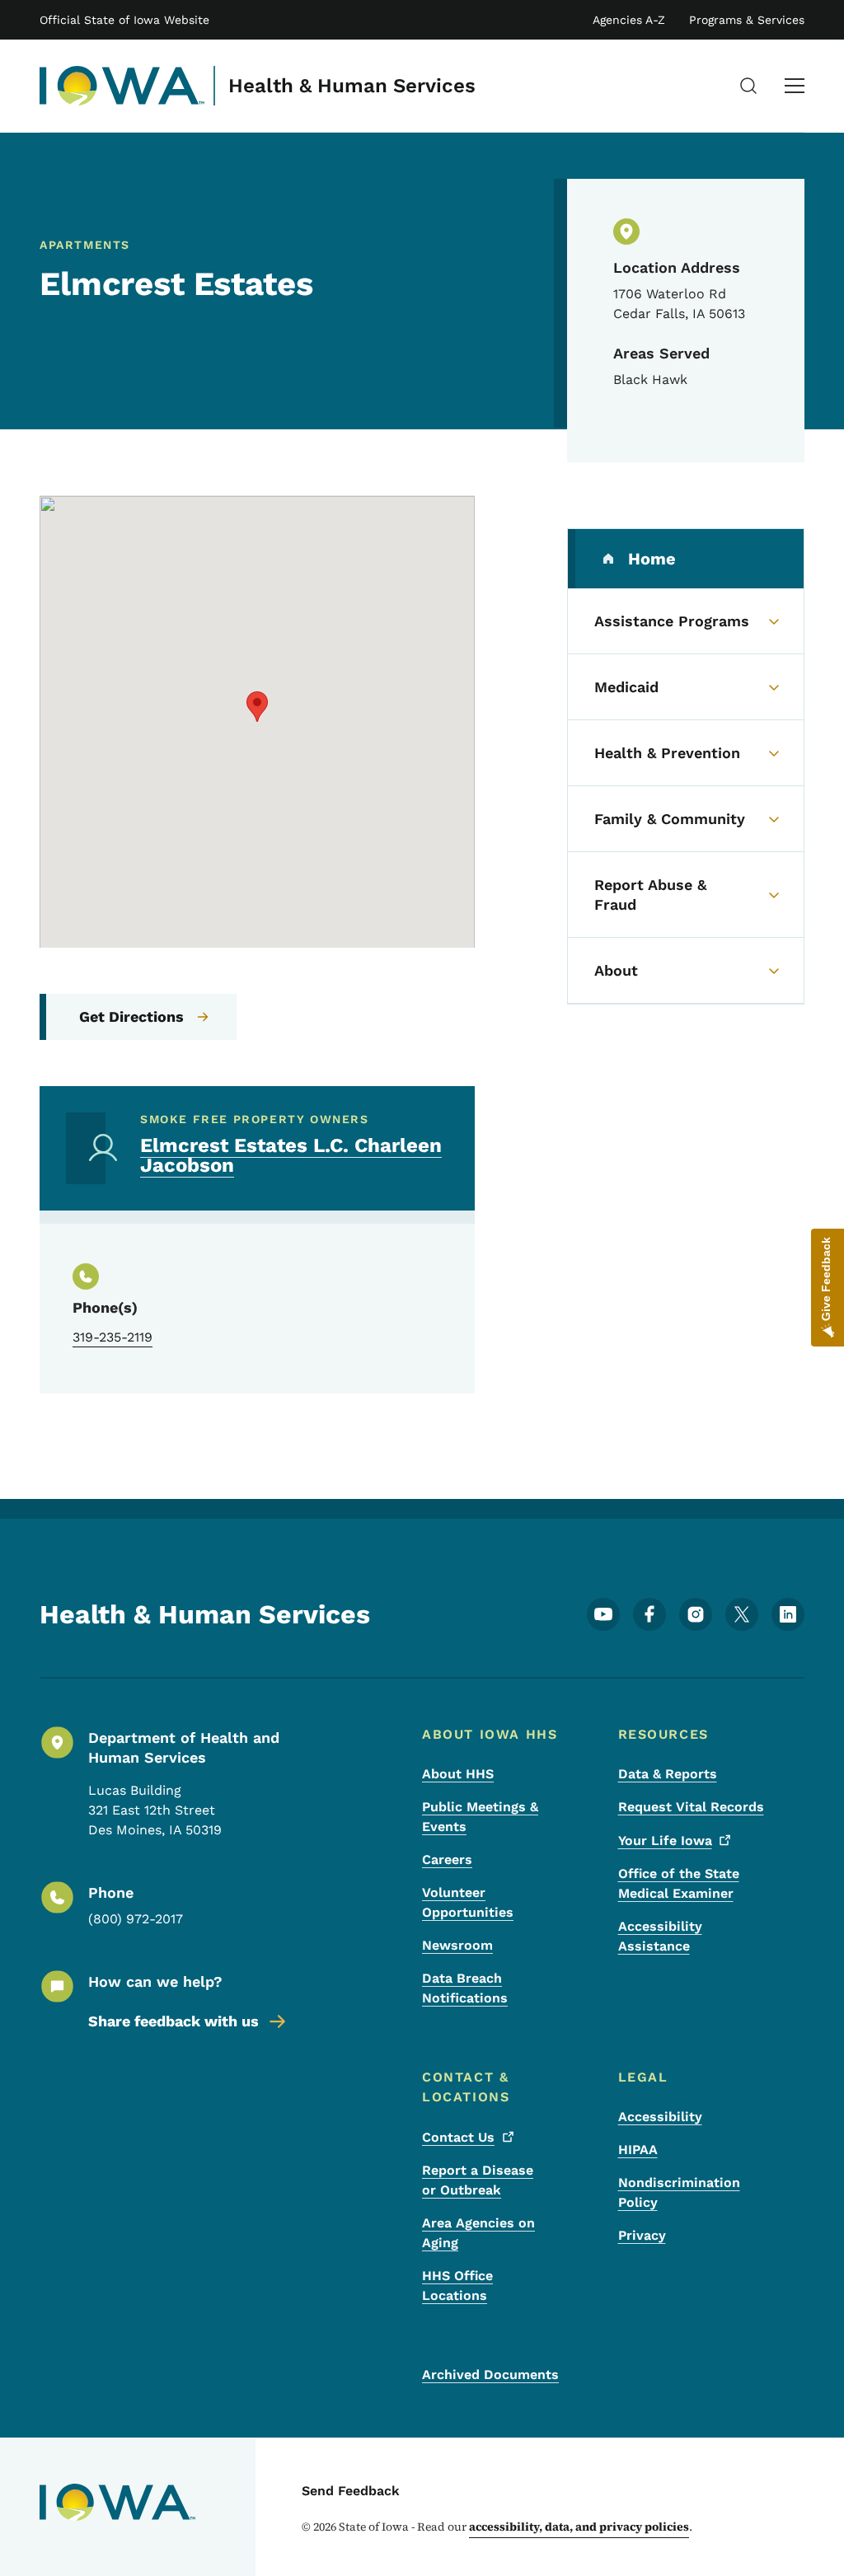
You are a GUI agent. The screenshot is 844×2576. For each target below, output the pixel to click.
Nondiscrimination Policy (679, 2192)
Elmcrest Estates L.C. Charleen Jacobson (291, 1155)
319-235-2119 (113, 1337)
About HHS (458, 1774)
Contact (458, 2137)
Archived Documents (490, 2375)
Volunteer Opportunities (468, 1902)
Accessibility (660, 2117)
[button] (257, 707)
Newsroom (457, 1945)
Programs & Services (747, 20)
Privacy (642, 2235)
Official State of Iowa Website (124, 20)
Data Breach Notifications (465, 1988)
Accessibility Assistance (660, 1936)
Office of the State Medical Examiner (679, 1883)
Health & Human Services (352, 86)
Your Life (665, 1841)
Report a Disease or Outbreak (478, 2180)
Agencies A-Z (629, 20)
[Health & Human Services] (122, 86)
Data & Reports (668, 1774)
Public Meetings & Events (480, 1817)
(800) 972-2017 (136, 1919)
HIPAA (638, 2150)
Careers (447, 1859)
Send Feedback (351, 2491)
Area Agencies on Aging (478, 2233)
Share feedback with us (173, 2021)
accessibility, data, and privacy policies (579, 2527)
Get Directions (131, 1016)
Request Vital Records (691, 1807)
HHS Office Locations (457, 2286)
